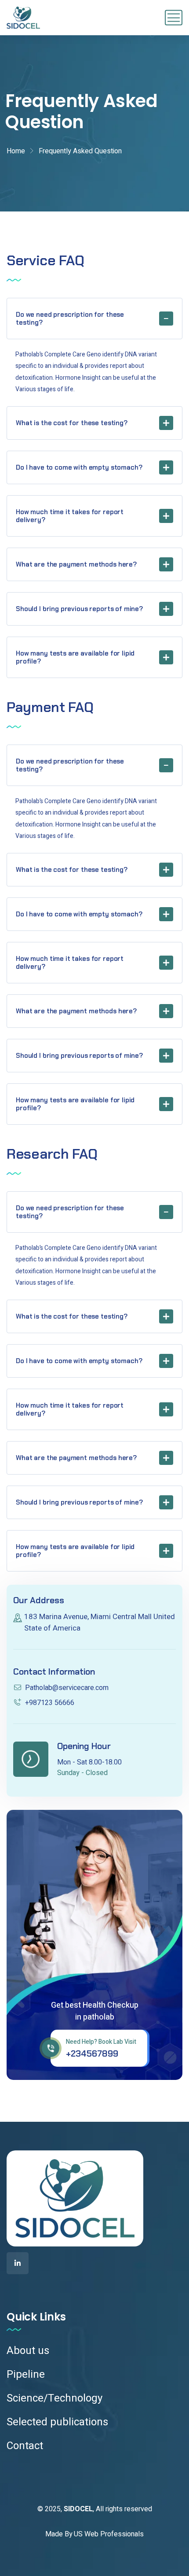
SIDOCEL (78, 2509)
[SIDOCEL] (23, 18)
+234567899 (92, 2053)
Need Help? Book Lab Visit (101, 2042)
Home (16, 151)
